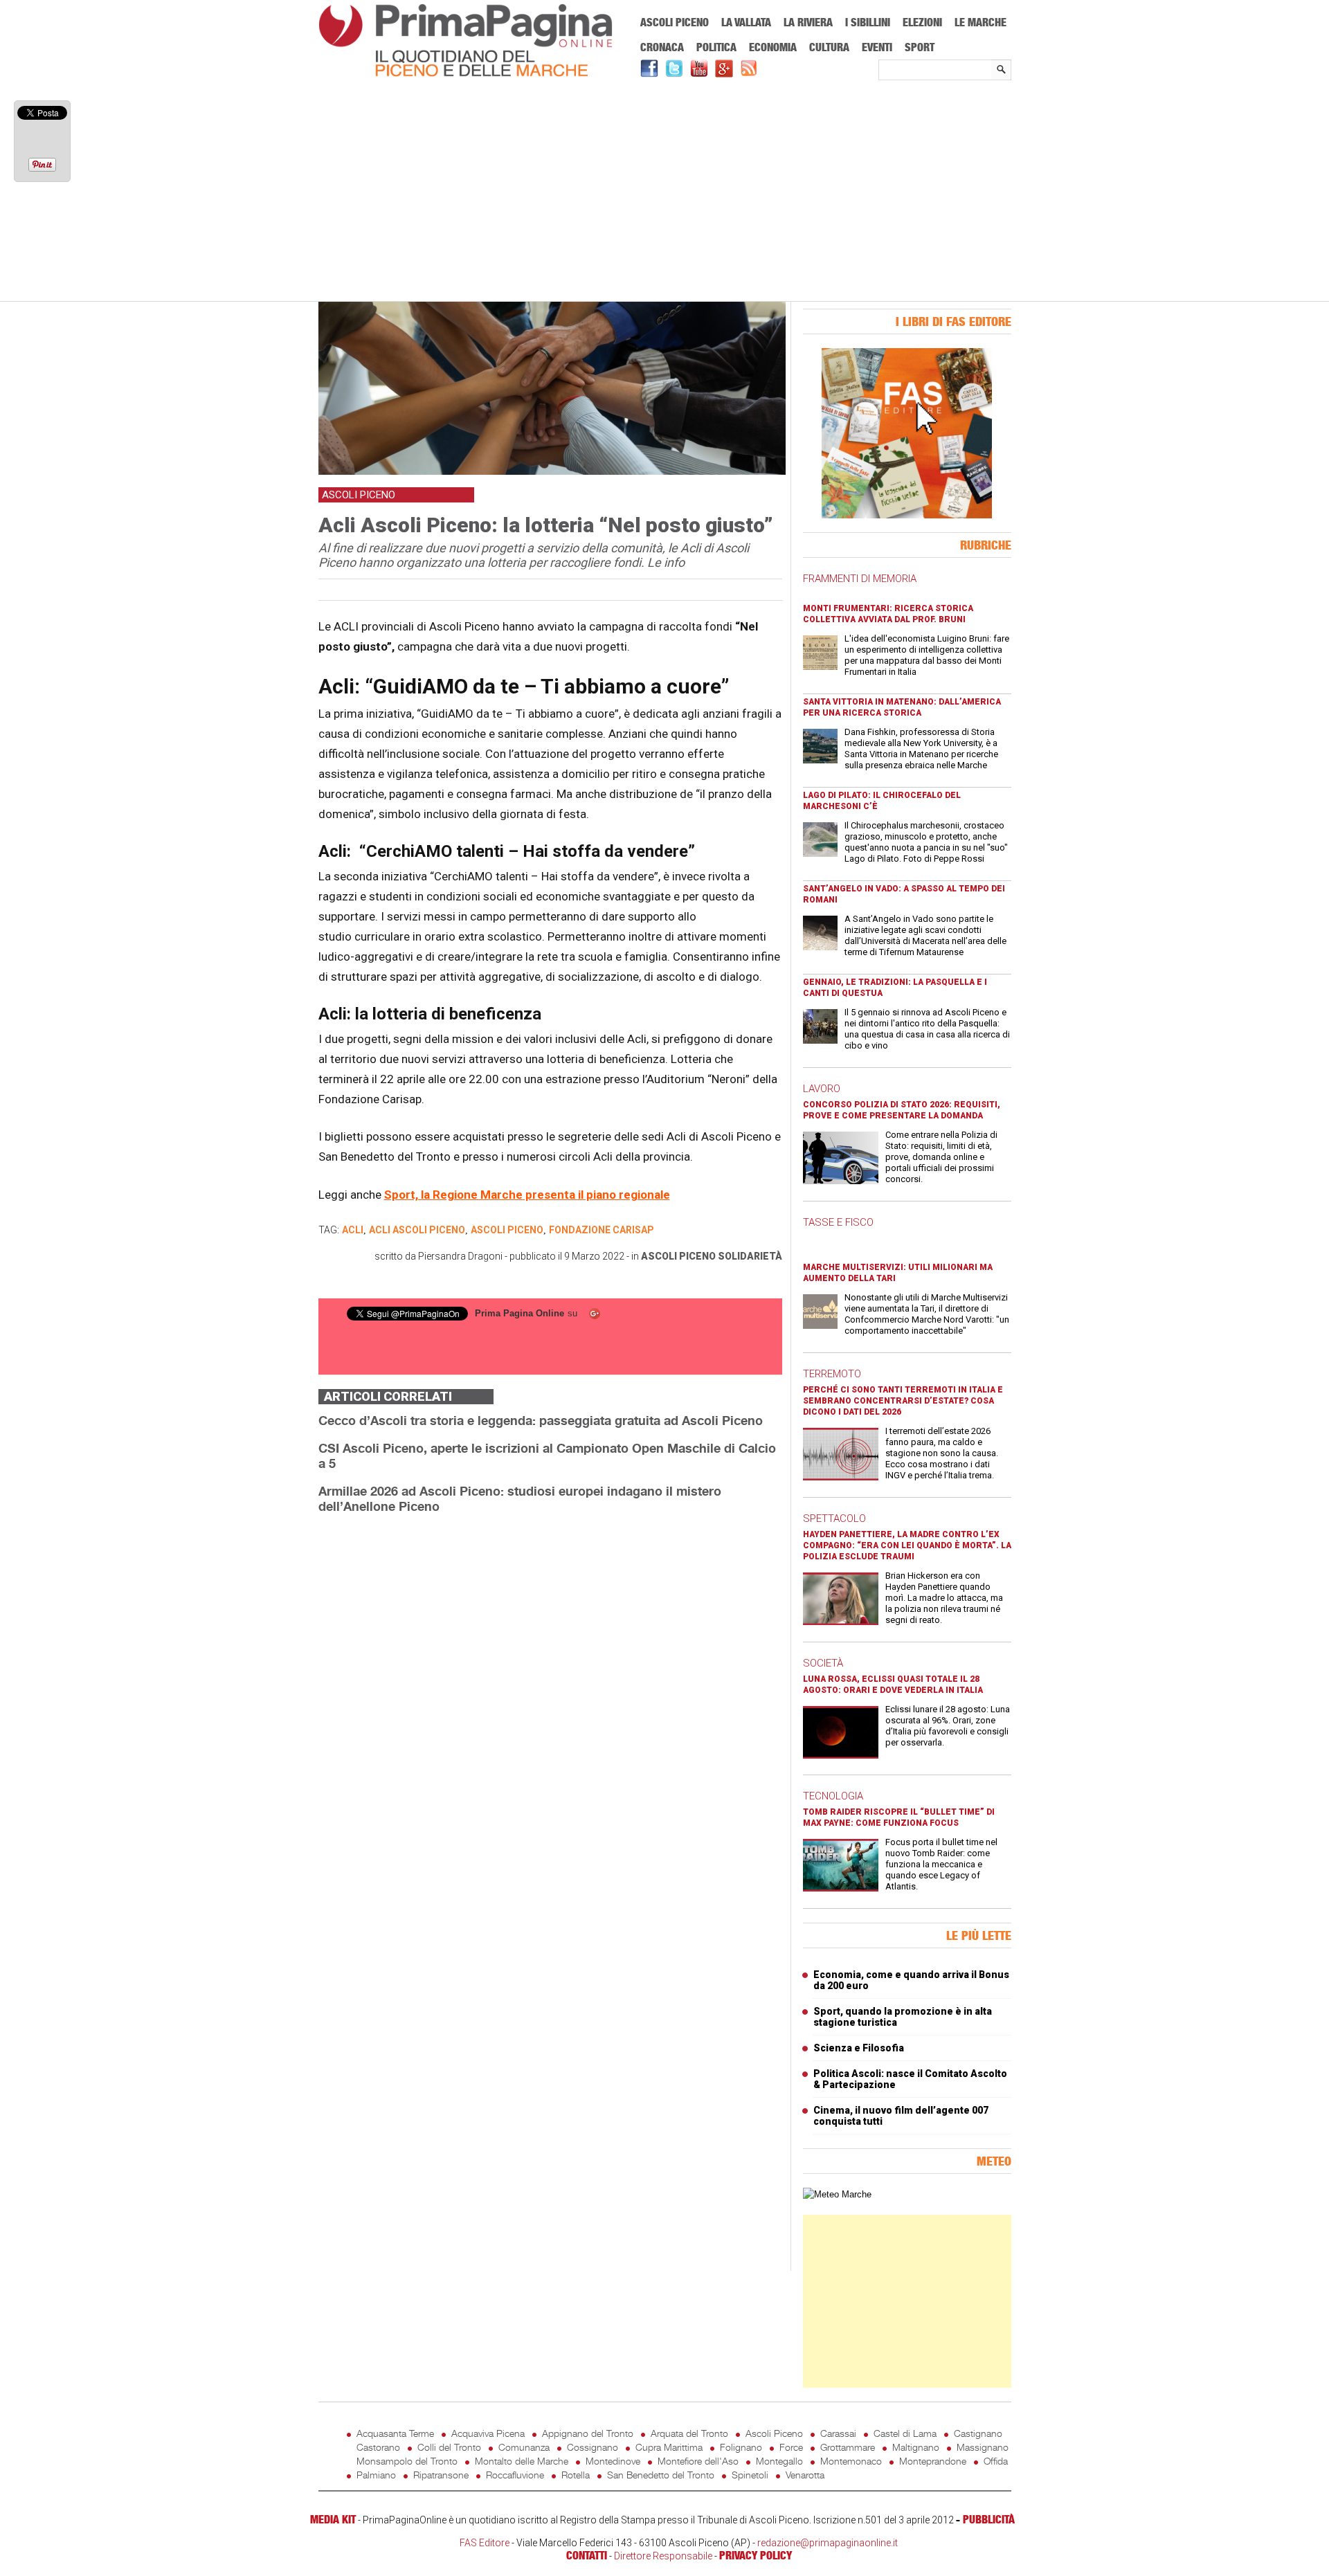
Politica (716, 47)
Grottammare (848, 2447)
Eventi (877, 47)
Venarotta (805, 2475)
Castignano (978, 2433)
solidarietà (750, 1256)
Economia (773, 47)
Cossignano (593, 2447)
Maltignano (916, 2447)
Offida (996, 2461)
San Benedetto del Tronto (661, 2475)
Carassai (838, 2433)
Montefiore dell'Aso (698, 2461)
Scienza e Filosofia (859, 2048)
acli (353, 1230)
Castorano (378, 2447)
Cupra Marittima (669, 2447)
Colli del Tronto (449, 2447)
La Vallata (746, 22)
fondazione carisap (602, 1230)
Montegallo (779, 2461)
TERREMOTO (832, 1374)
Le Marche (980, 22)
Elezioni (922, 22)
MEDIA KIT (333, 2519)
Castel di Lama (905, 2433)
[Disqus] (550, 1699)
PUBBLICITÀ (989, 2519)
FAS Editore (485, 2543)
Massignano (983, 2447)
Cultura (829, 47)
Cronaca (662, 47)
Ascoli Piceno (675, 22)
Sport (920, 47)
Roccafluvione (515, 2475)
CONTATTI (587, 2555)
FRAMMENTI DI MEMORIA (860, 579)
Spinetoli (750, 2475)
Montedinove (613, 2461)
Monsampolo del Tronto (407, 2461)
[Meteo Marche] (837, 2194)
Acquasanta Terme (395, 2433)
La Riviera (808, 22)
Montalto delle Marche (522, 2461)
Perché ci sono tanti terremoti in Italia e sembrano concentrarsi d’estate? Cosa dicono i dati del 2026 (903, 1401)
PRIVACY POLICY (756, 2555)
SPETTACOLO (834, 1518)
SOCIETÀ (823, 1663)
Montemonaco (851, 2461)
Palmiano (376, 2475)
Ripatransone (441, 2475)
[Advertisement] (665, 192)
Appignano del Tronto (588, 2433)
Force (791, 2447)
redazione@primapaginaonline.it (828, 2543)
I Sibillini (868, 22)
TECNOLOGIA (833, 1796)
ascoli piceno (507, 1230)
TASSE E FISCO (838, 1222)
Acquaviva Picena (488, 2433)
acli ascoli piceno (417, 1230)
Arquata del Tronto (689, 2433)
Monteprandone (933, 2461)
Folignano (741, 2447)
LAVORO (822, 1089)
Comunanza (524, 2447)
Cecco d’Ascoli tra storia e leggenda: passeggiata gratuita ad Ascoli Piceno (541, 1420)
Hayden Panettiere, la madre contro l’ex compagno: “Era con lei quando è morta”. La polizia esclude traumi (907, 1545)
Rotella (576, 2475)
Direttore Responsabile (663, 2556)
